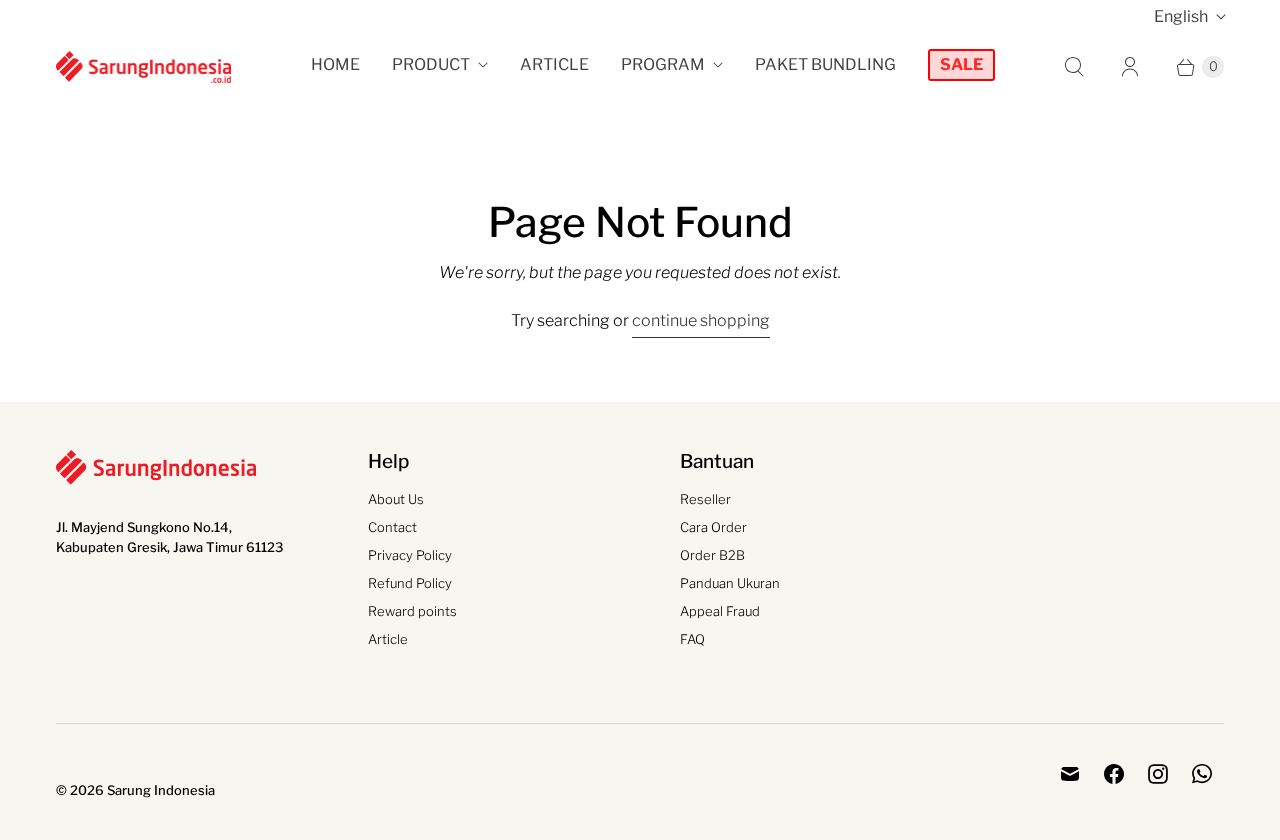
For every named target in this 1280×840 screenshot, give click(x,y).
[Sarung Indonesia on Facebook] (1114, 774)
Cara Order (713, 527)
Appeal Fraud (720, 611)
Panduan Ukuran (730, 583)
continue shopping (701, 320)
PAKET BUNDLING (825, 64)
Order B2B (712, 555)
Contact (392, 527)
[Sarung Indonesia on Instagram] (1158, 774)
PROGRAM (663, 64)
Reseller (705, 499)
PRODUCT (431, 64)
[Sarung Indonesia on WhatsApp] (1202, 774)
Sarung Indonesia (161, 790)
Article (388, 639)
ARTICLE (554, 64)
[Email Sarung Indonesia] (1070, 774)
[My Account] (1130, 67)
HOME (335, 64)
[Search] (1074, 67)
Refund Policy (410, 583)
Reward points (412, 611)
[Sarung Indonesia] (143, 67)
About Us (396, 499)
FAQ (692, 639)
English (1181, 16)
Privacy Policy (410, 555)
